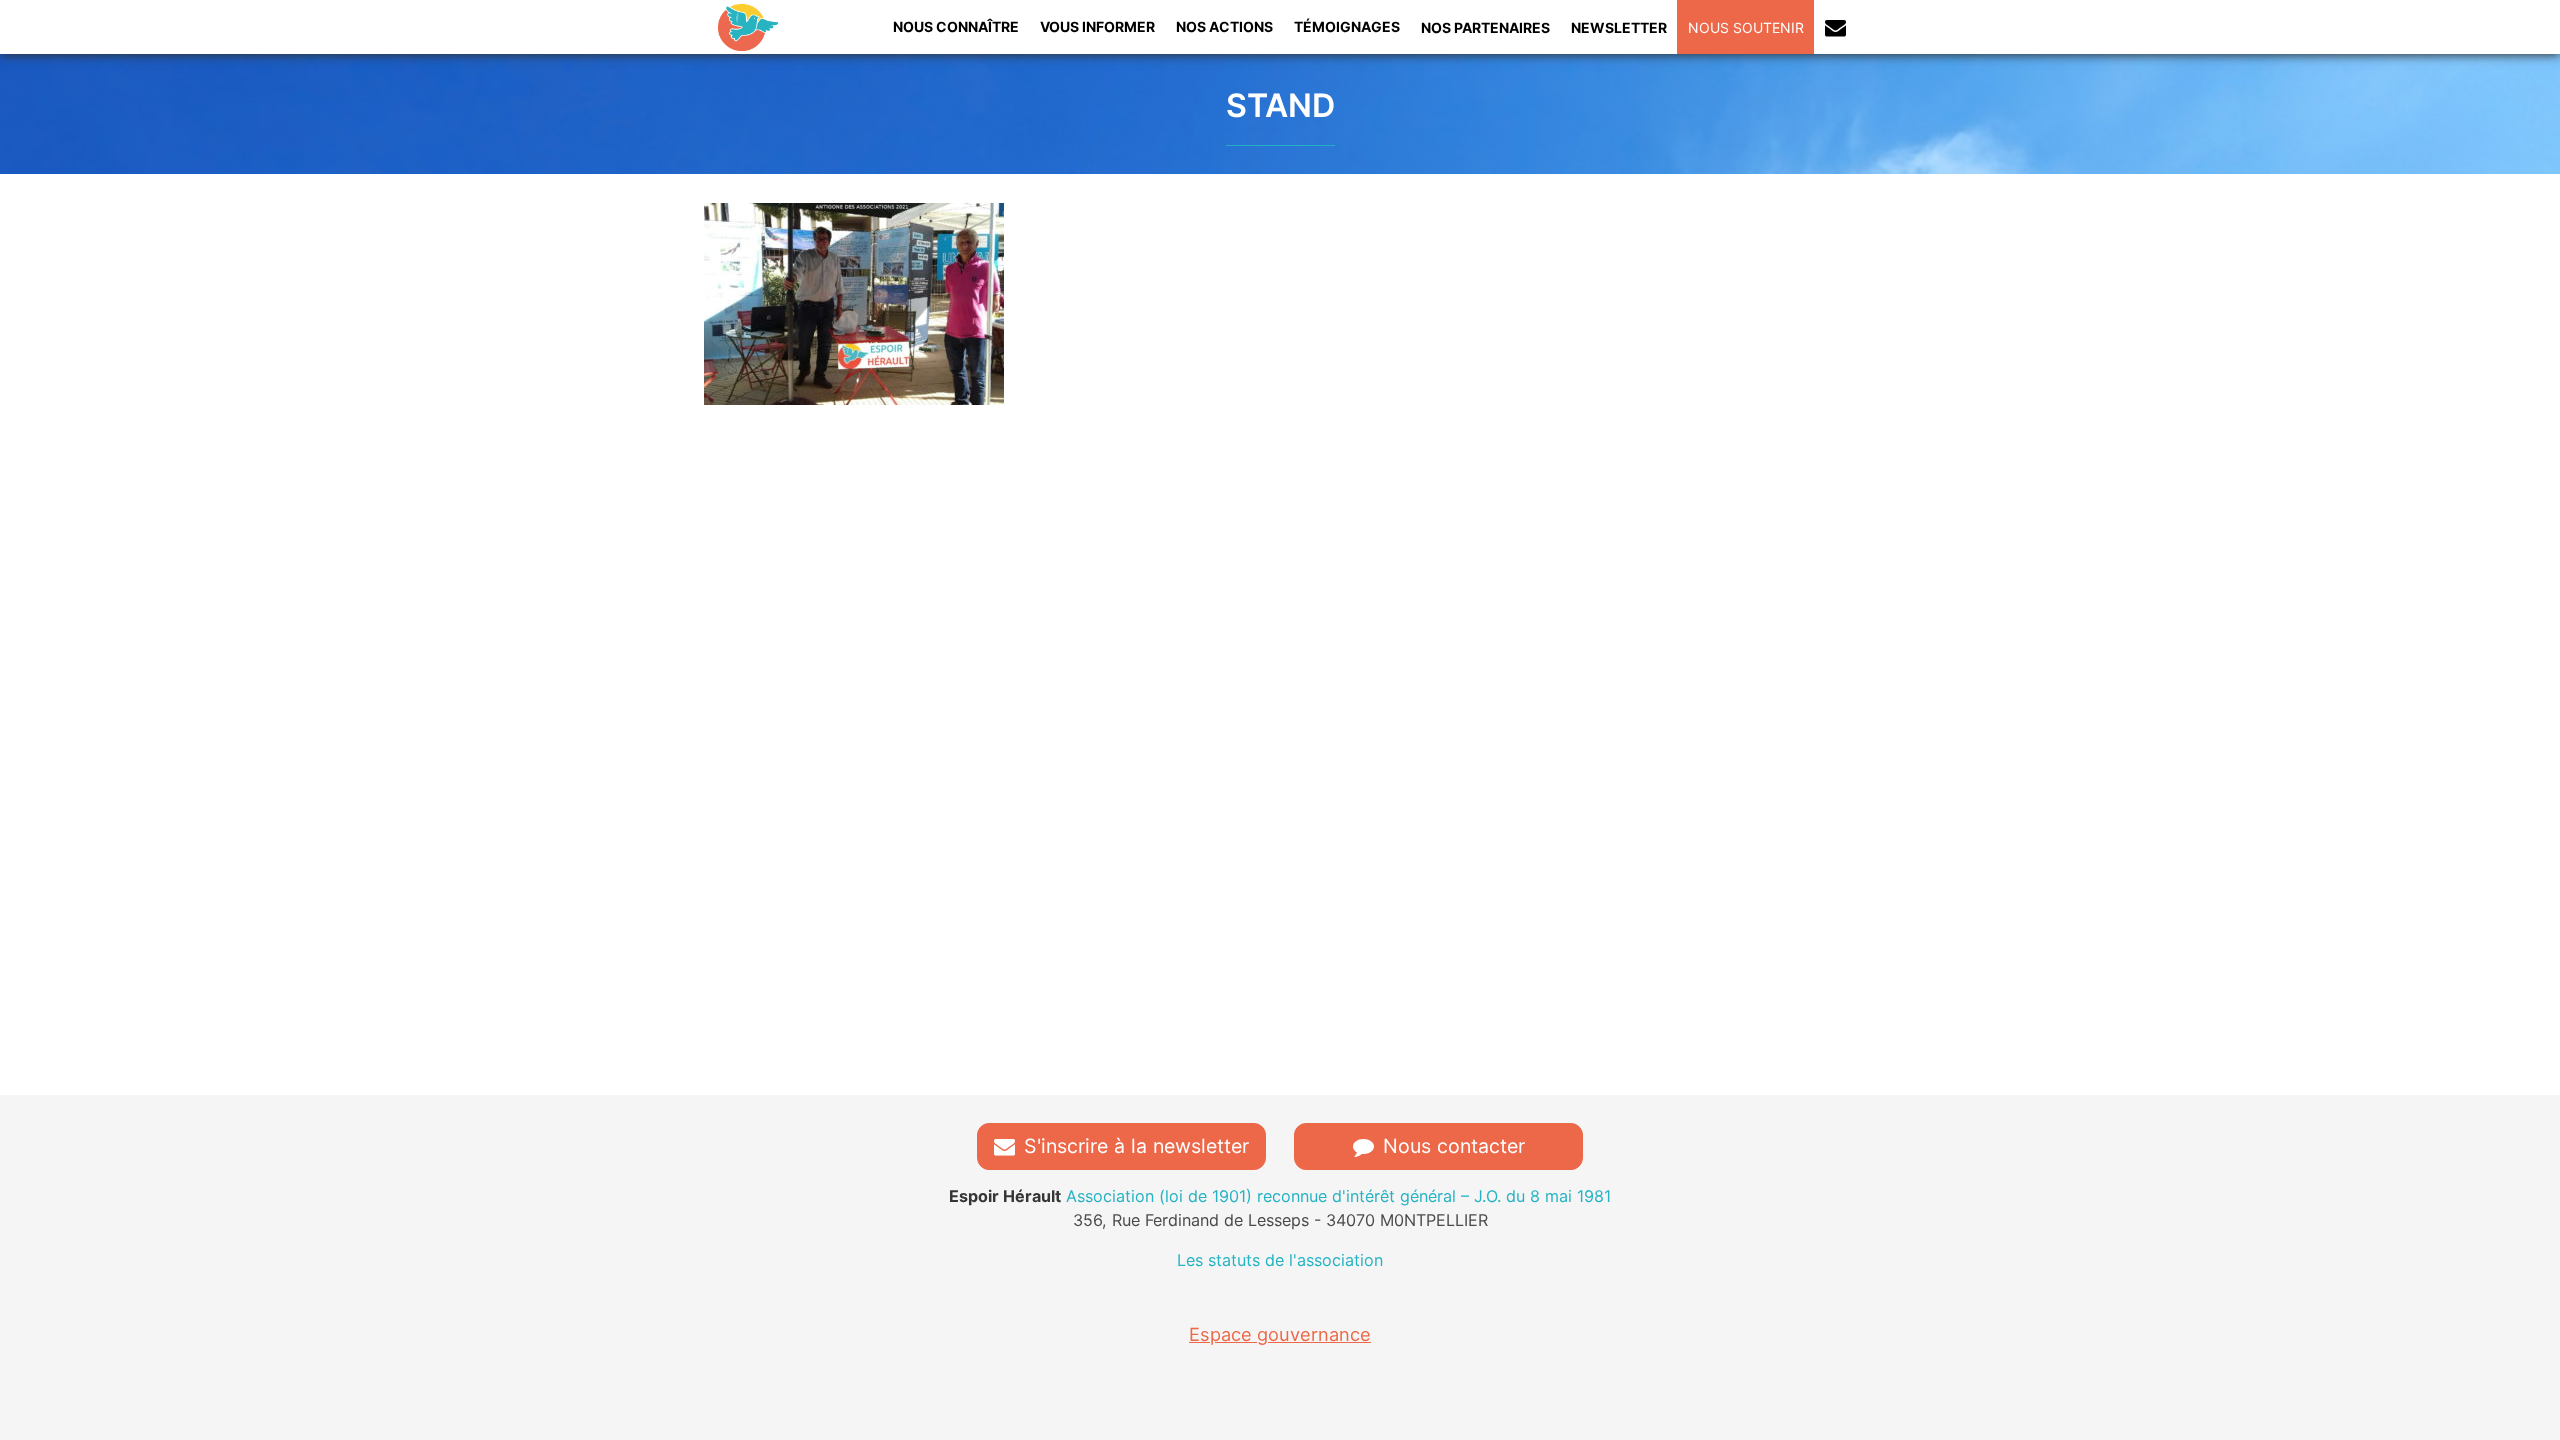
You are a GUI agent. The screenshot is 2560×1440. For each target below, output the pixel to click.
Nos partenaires (1485, 27)
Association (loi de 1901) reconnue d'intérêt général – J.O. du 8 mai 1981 (1280, 1196)
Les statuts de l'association (1280, 1260)
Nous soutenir (1746, 27)
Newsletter (1619, 27)
